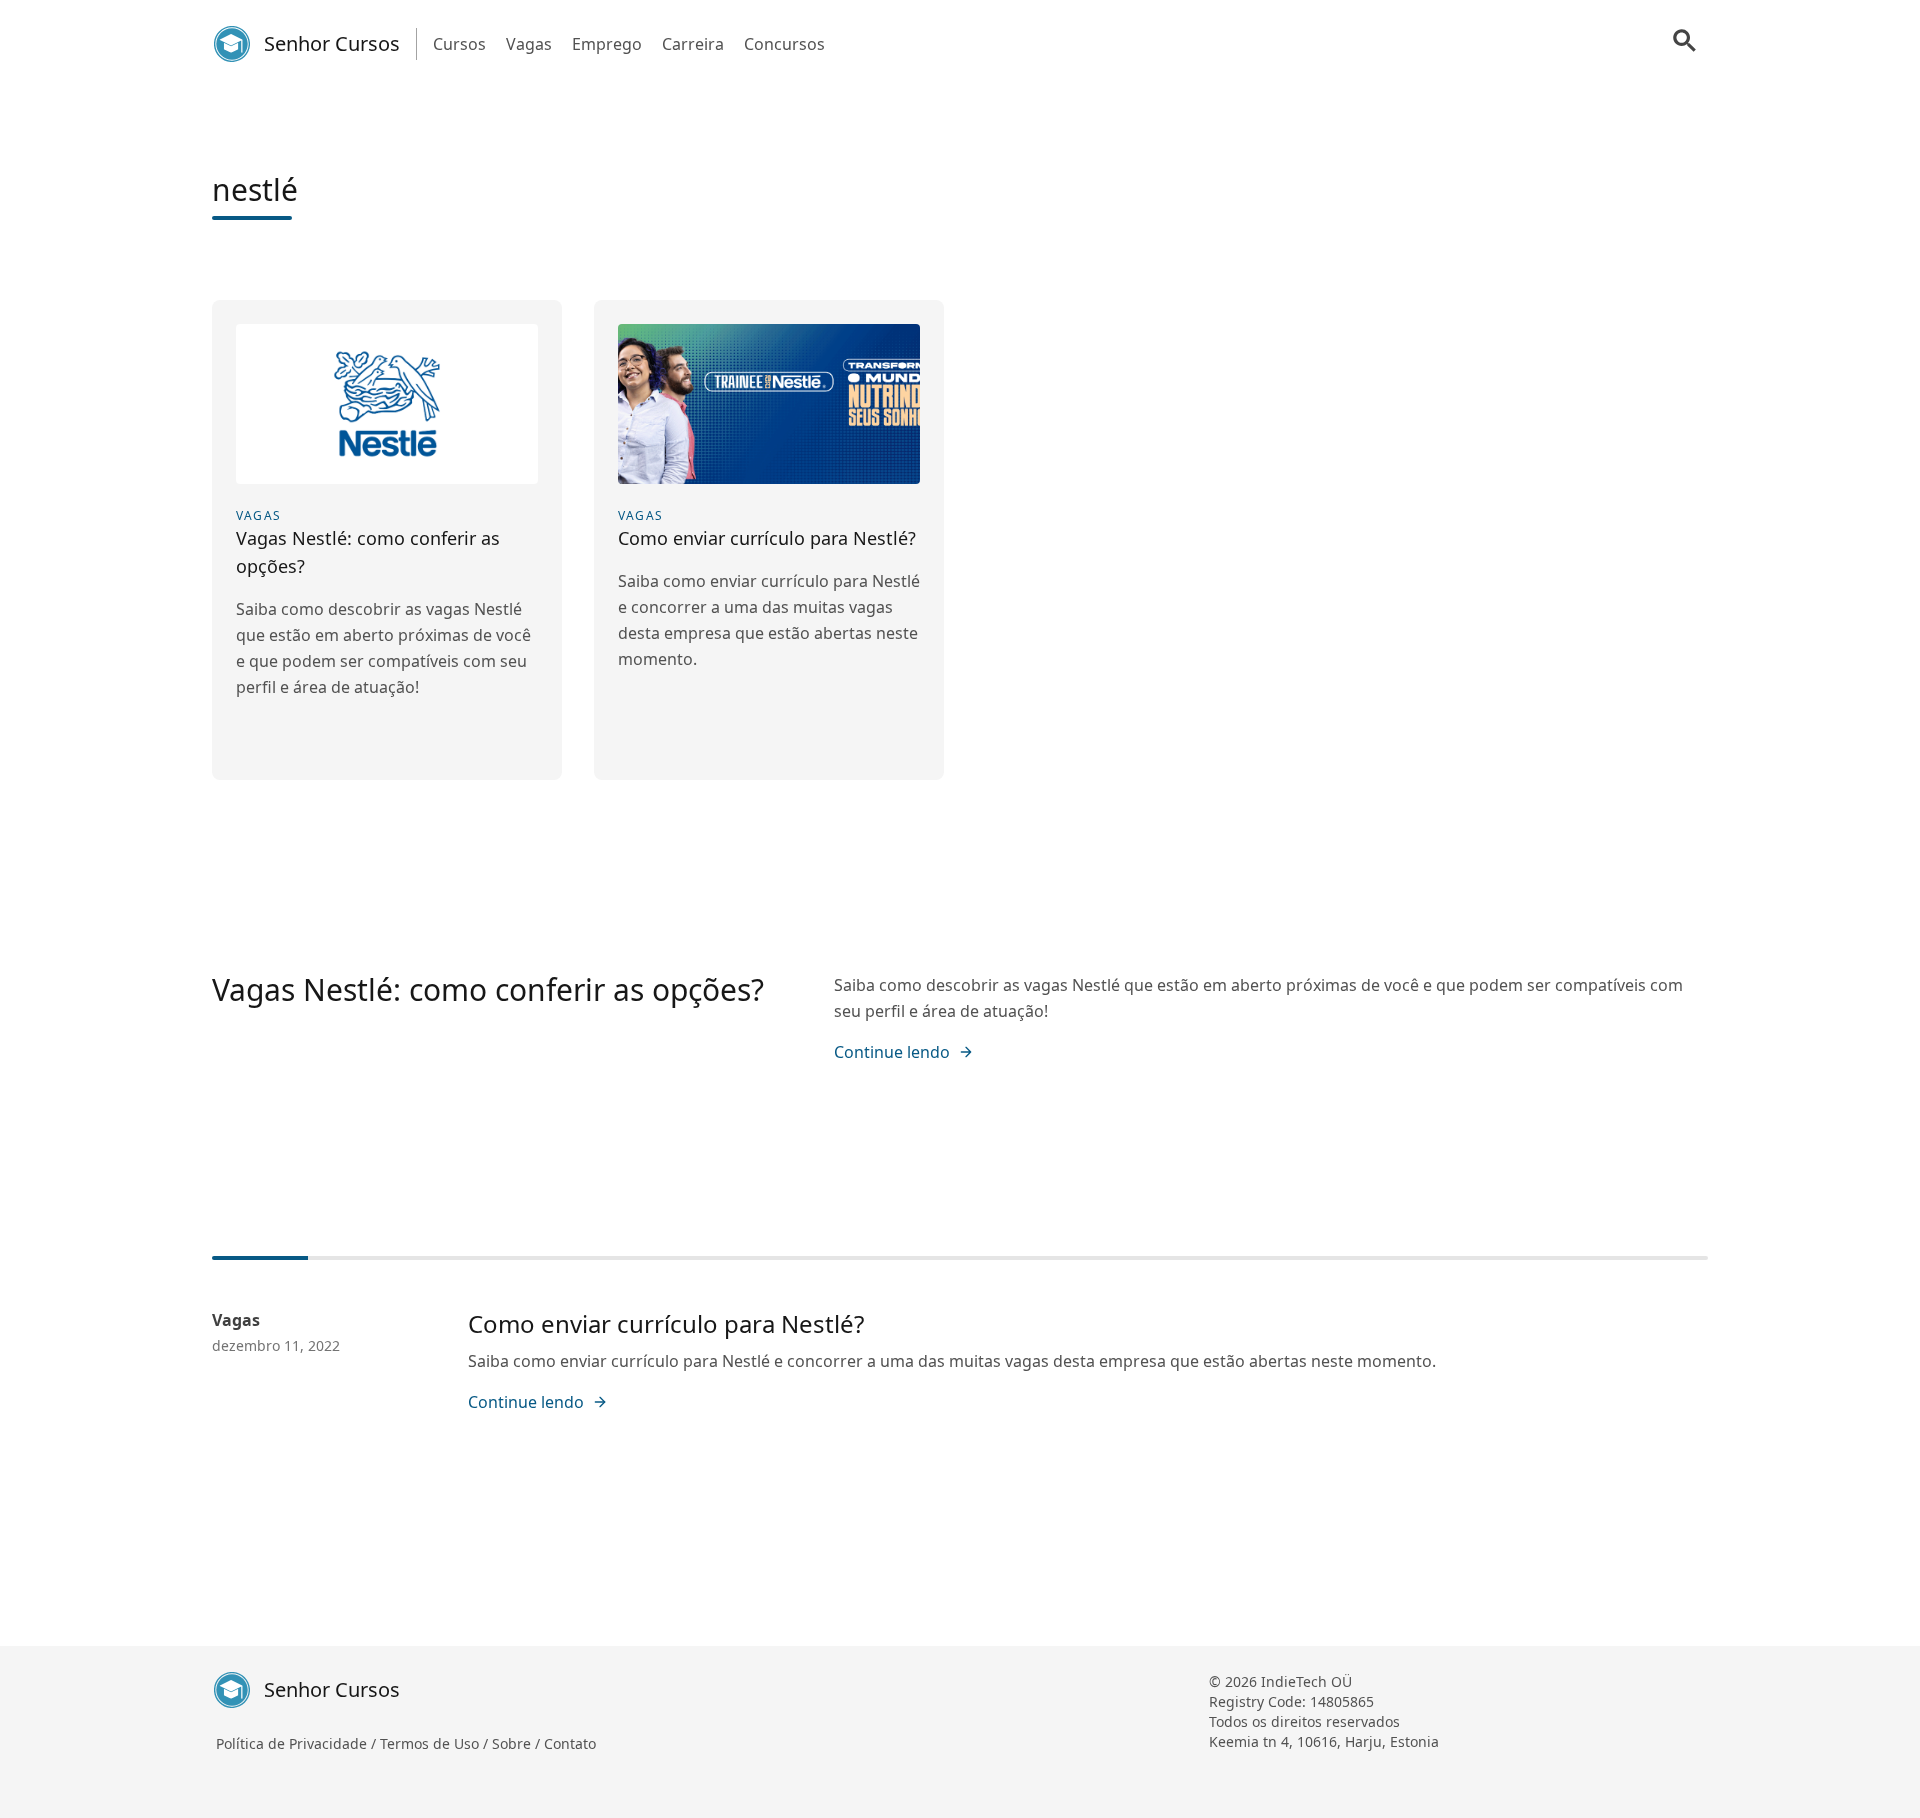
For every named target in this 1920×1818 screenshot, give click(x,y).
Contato (570, 1743)
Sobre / (518, 1743)
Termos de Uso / (436, 1743)
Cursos (459, 44)
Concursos (784, 44)
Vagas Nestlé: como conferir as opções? (488, 989)
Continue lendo (892, 1052)
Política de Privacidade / (298, 1743)
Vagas (529, 44)
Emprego (607, 44)
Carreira (693, 44)
